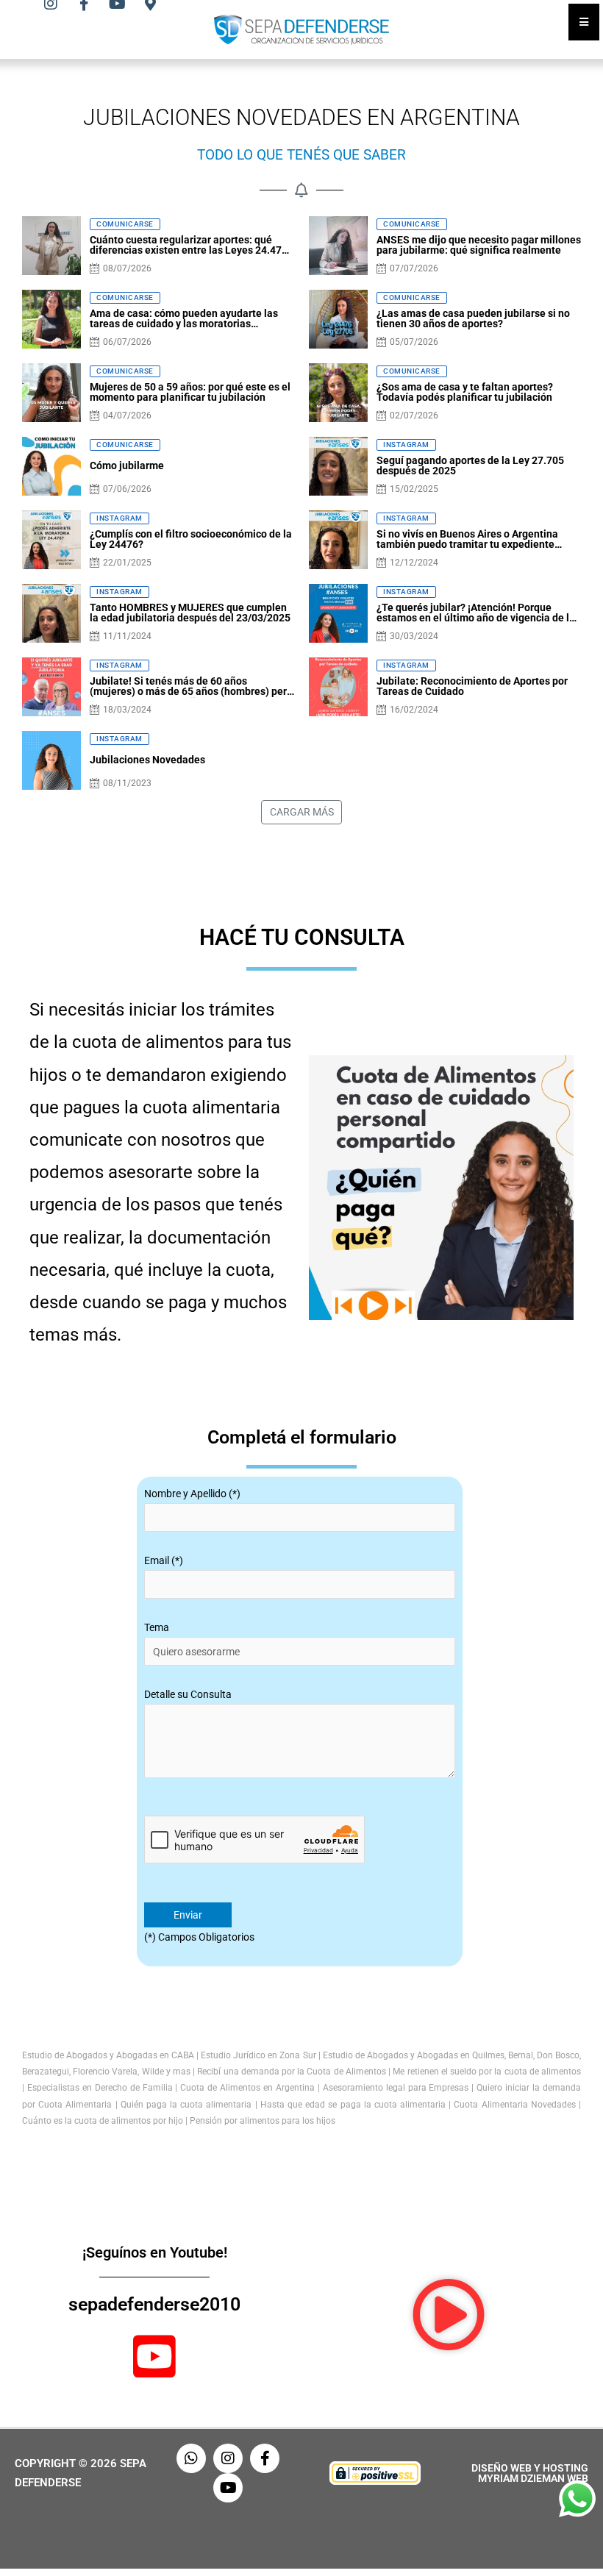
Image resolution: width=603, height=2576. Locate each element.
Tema (157, 1627)
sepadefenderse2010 (154, 2304)
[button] (449, 2315)
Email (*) (164, 1560)
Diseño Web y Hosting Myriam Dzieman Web (530, 2473)
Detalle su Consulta (188, 1694)
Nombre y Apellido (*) (192, 1494)
